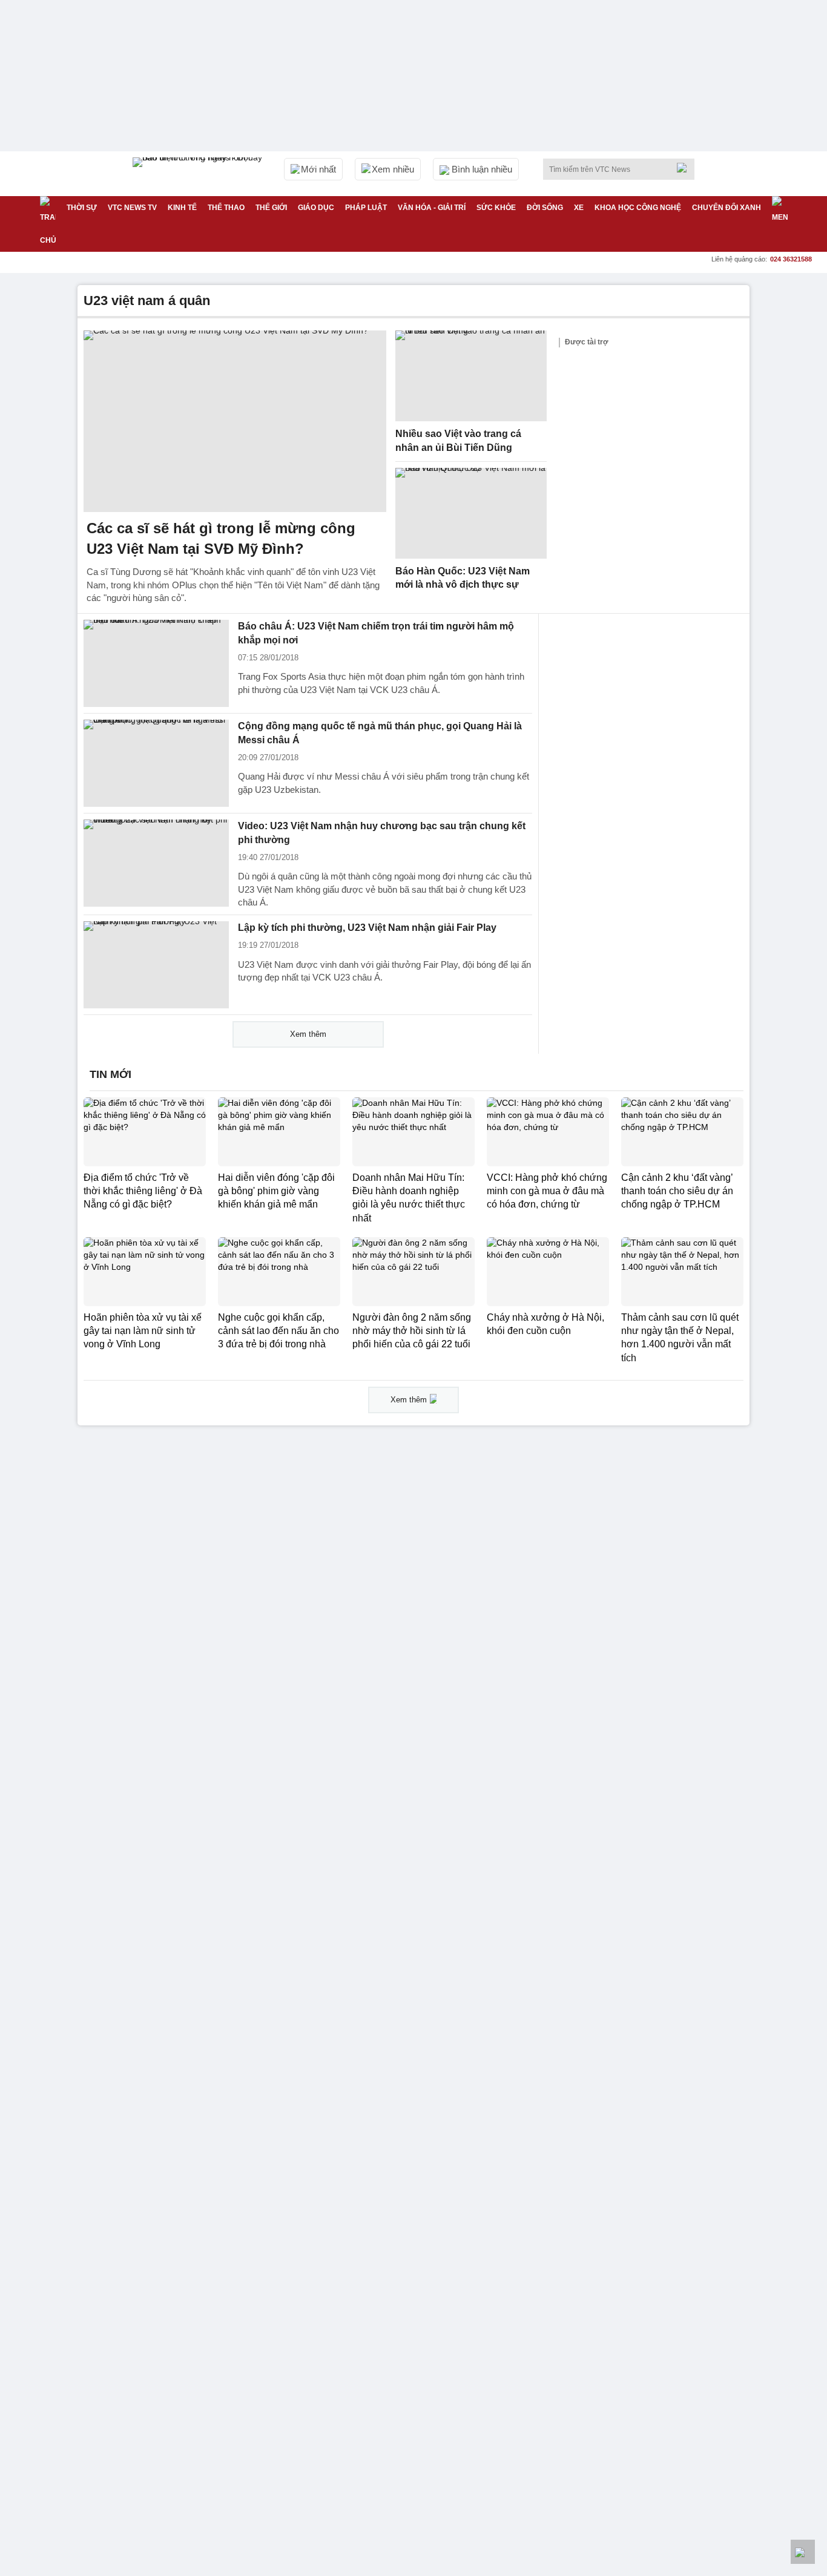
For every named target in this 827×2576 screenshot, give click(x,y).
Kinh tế (182, 208)
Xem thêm (308, 1034)
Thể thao (226, 208)
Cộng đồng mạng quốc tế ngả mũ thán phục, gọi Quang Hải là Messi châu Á (380, 733)
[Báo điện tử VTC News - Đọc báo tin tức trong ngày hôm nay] (199, 174)
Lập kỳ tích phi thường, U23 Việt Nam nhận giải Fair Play (367, 928)
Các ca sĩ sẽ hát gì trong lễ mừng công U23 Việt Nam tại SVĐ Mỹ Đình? (221, 538)
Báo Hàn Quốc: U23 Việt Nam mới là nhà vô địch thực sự (463, 578)
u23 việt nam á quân (147, 301)
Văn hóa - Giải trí (432, 208)
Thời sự (82, 208)
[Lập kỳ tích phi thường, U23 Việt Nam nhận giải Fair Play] (156, 965)
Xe (579, 208)
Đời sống (545, 208)
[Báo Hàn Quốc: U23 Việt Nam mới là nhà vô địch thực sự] (471, 513)
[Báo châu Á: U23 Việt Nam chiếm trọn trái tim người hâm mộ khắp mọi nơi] (156, 663)
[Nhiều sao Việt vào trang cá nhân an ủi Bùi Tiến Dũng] (471, 376)
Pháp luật (366, 208)
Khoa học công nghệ (638, 208)
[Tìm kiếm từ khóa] (685, 168)
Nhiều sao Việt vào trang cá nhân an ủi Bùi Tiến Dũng (458, 441)
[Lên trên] (803, 2552)
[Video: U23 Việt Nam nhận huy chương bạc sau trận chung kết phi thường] (156, 863)
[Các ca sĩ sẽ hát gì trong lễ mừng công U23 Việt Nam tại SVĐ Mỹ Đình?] (235, 421)
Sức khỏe (496, 208)
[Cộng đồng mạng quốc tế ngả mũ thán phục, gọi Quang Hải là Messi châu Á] (156, 763)
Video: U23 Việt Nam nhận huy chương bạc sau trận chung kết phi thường (382, 833)
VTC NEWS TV (132, 208)
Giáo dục (316, 208)
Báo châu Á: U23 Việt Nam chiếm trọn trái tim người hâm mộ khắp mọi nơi (376, 633)
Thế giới (271, 208)
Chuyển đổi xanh (727, 208)
